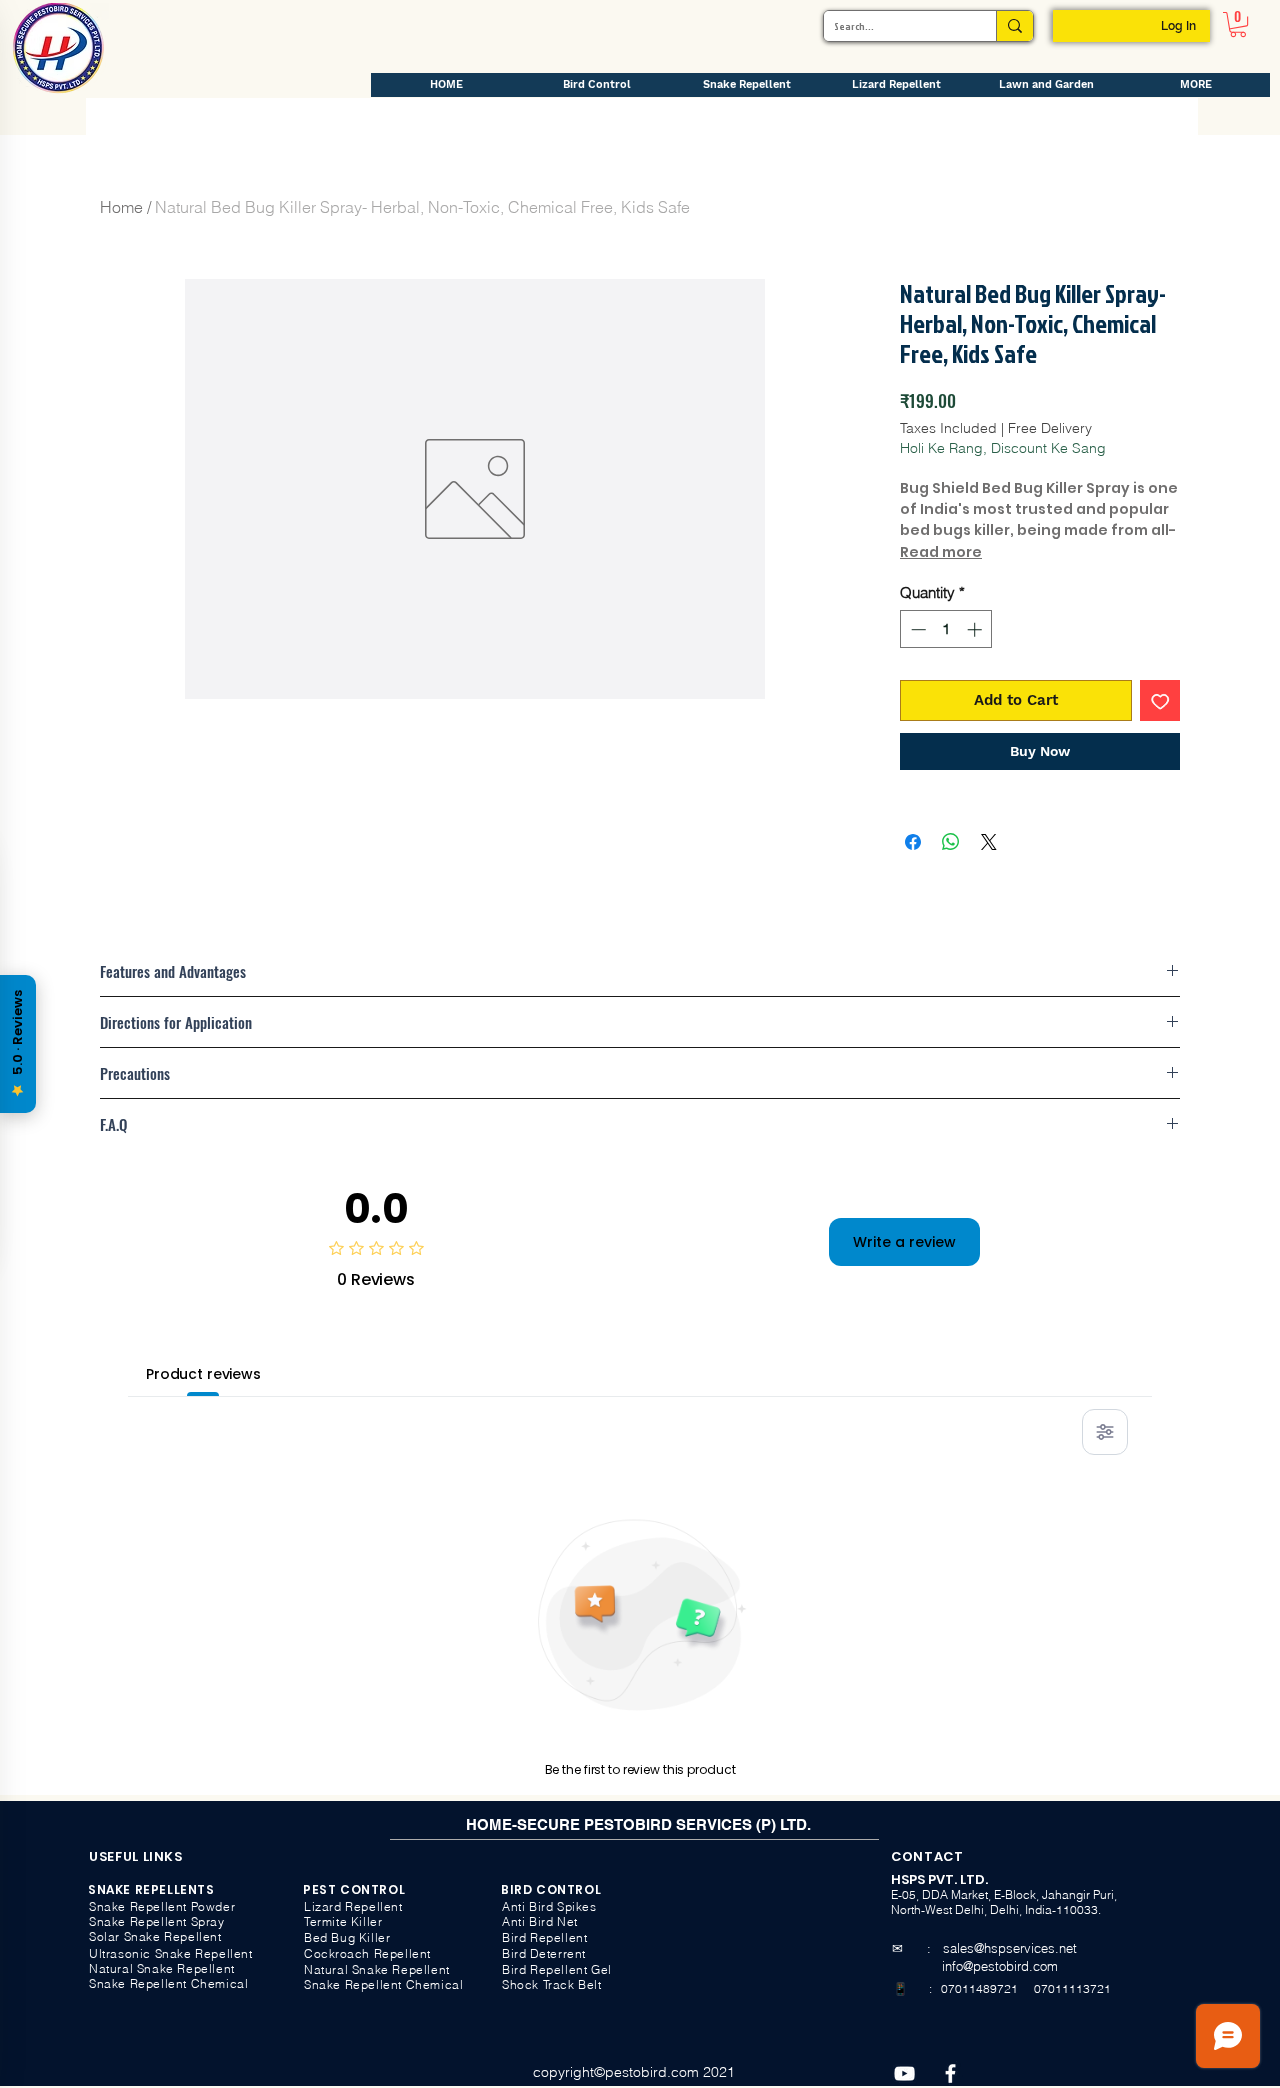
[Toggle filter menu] (1105, 1432)
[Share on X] (989, 842)
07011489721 (978, 1988)
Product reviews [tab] (203, 1374)
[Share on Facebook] (913, 842)
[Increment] (976, 629)
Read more (941, 552)
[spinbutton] (946, 629)
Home (121, 207)
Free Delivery (1050, 428)
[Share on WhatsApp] (951, 842)
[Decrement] (916, 629)
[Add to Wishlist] (1160, 700)
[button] (1238, 24)
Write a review (904, 1242)
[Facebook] (950, 2073)
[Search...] (1014, 26)
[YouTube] (904, 2073)
